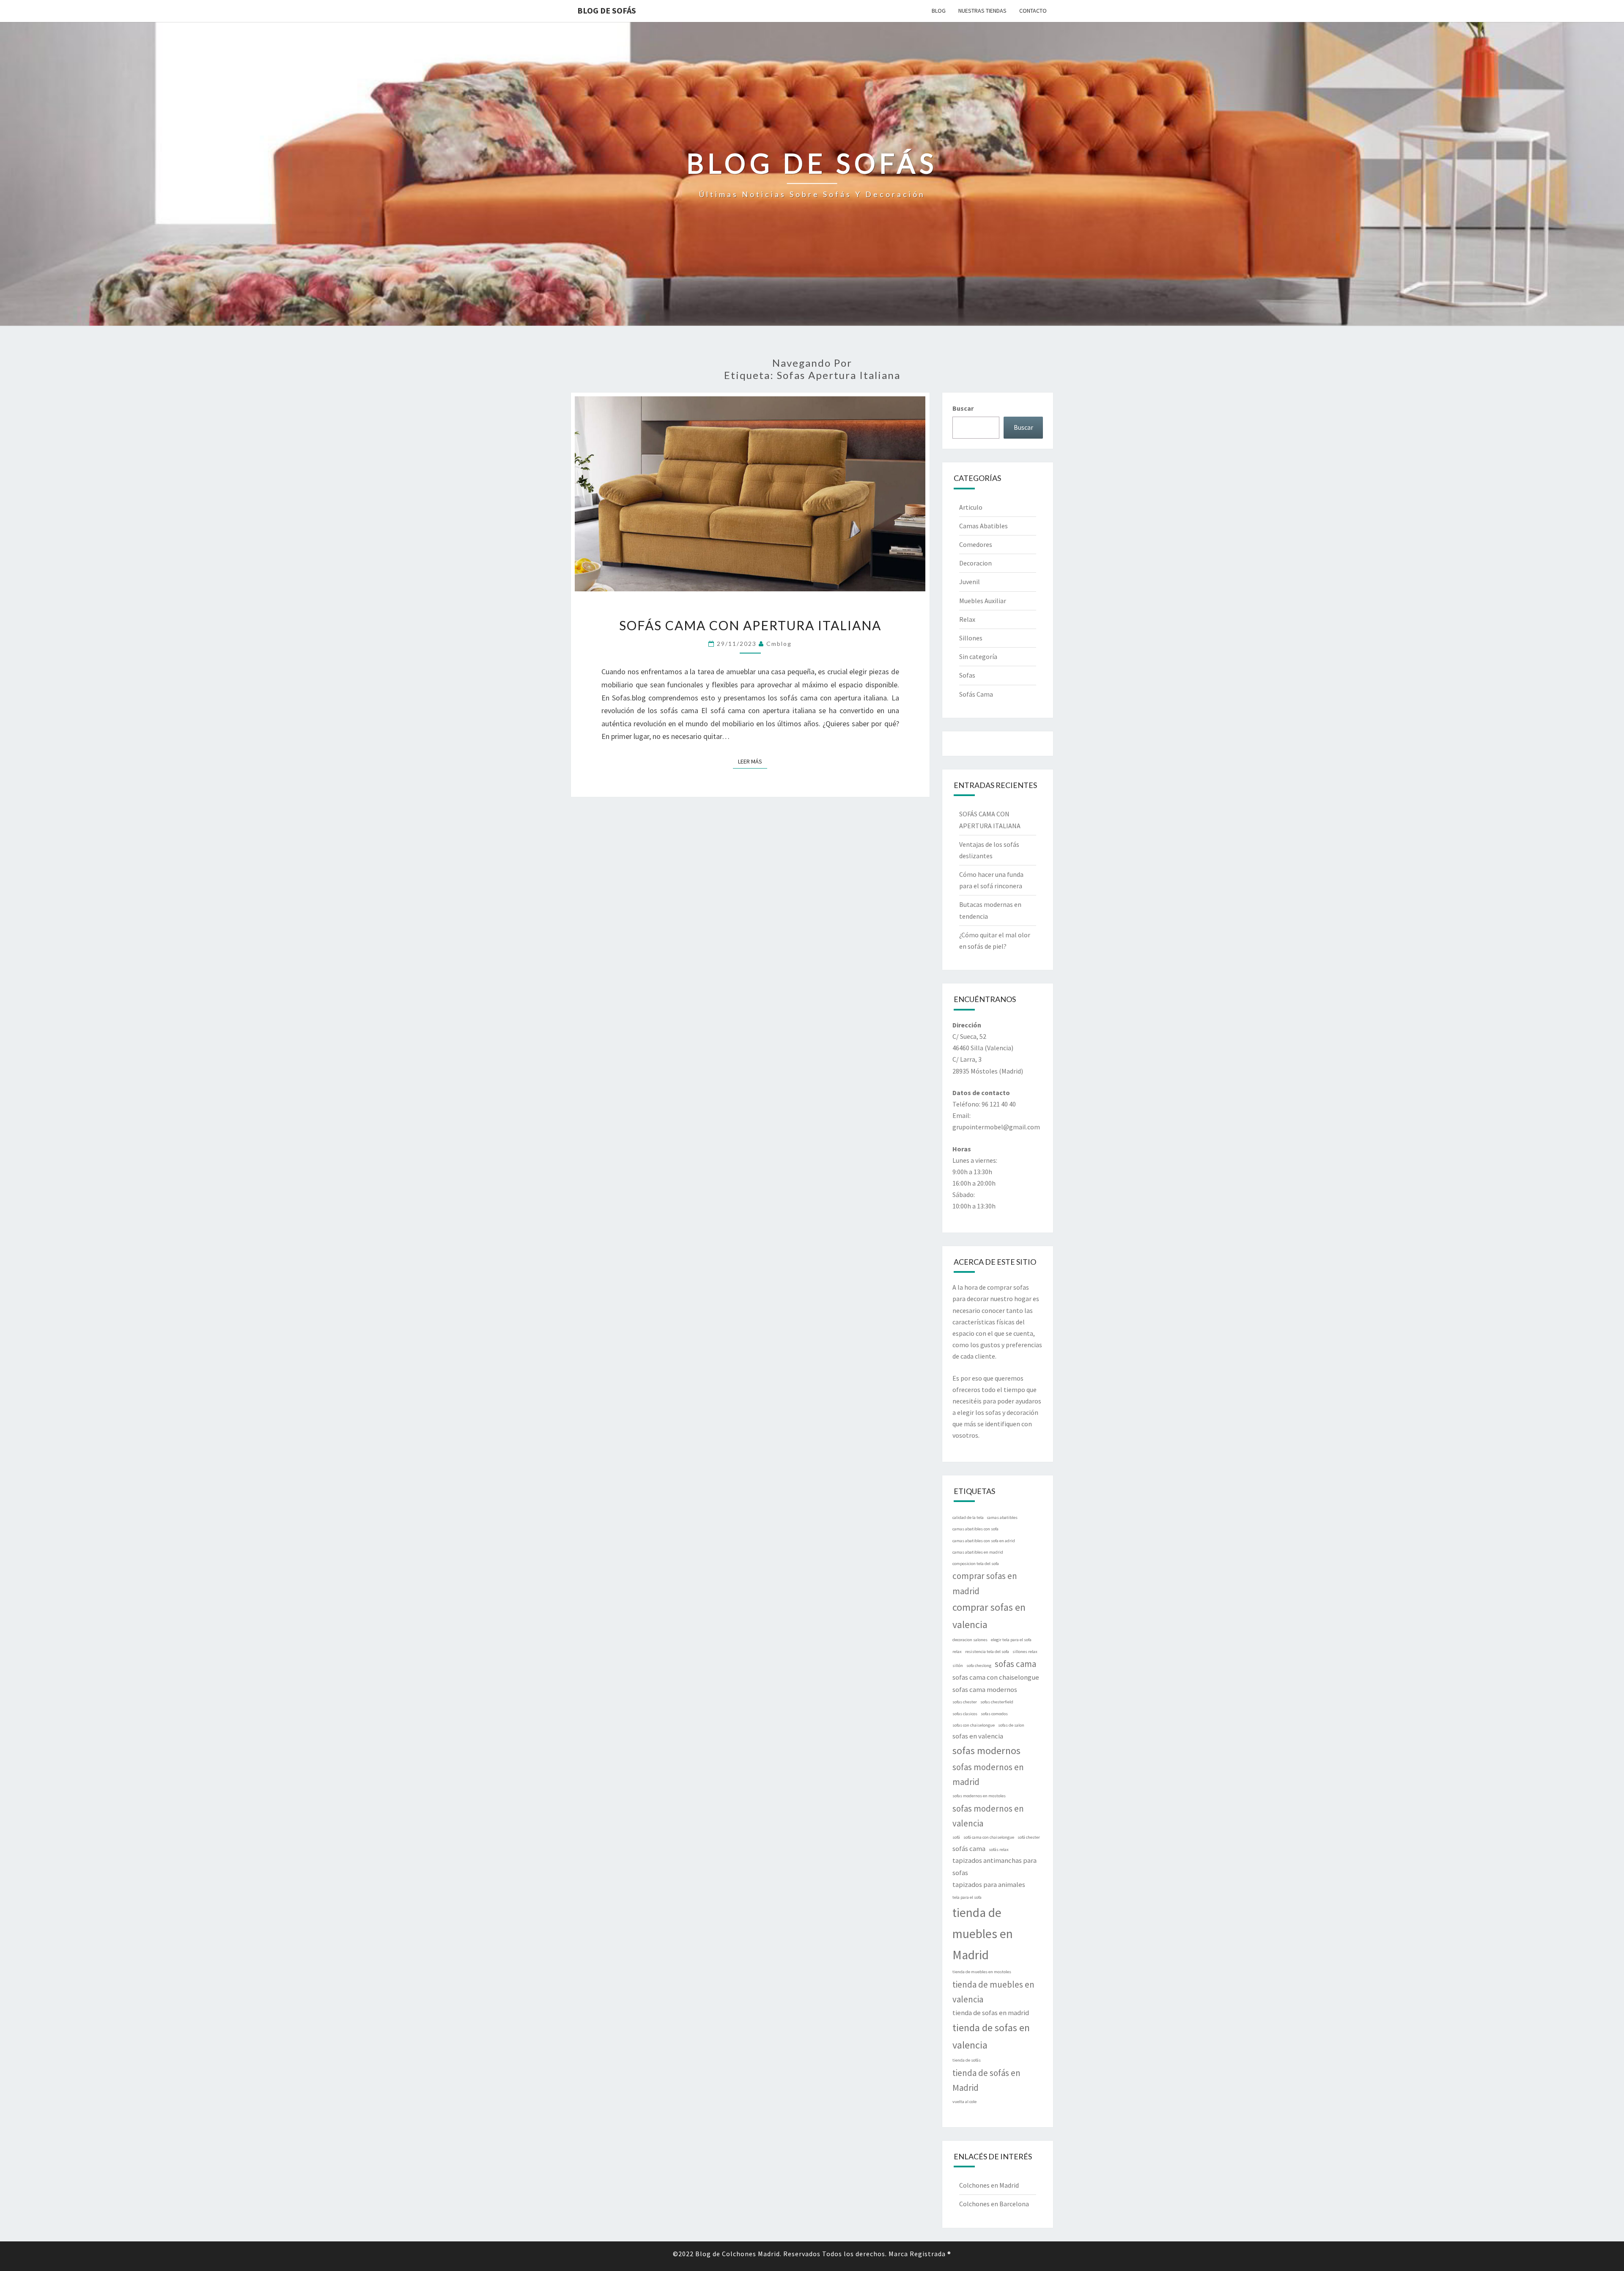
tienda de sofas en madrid (991, 2013)
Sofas (967, 675)
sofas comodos (994, 1714)
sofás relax (999, 1849)
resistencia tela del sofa (987, 1652)
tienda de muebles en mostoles (982, 1972)
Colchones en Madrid (989, 2185)
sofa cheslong (979, 1665)
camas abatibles (1002, 1517)
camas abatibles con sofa (975, 1529)
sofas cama (1015, 1664)
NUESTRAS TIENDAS (982, 11)
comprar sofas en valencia (989, 1616)
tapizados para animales (989, 1884)
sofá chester (1029, 1837)
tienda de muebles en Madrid (983, 1934)
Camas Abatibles (983, 526)
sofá (956, 1837)
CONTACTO (1033, 11)
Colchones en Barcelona (994, 2204)
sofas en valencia (978, 1736)
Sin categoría (978, 656)
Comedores (976, 544)
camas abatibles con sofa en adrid (984, 1541)
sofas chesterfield (997, 1702)
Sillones (971, 638)
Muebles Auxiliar (983, 601)
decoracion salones (970, 1640)
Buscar (963, 408)
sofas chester (965, 1702)
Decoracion (975, 563)
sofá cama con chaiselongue (989, 1837)
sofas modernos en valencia (988, 1816)
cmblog (779, 644)
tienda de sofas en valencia (991, 2036)
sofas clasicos (965, 1714)
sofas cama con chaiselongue (996, 1677)
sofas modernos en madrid (988, 1774)
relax (957, 1652)
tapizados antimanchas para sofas (994, 1866)
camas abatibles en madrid (978, 1552)
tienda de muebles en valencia (993, 1992)
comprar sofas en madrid (985, 1583)
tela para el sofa (967, 1897)
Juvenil (970, 582)
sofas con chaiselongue (974, 1725)
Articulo (971, 507)
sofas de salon (1011, 1725)
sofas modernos (986, 1751)
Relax (967, 619)
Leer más (753, 761)
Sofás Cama (976, 694)
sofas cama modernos (985, 1689)
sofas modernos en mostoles (979, 1796)
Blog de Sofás (607, 10)
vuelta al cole (964, 2102)
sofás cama (969, 1848)
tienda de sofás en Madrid (986, 2080)
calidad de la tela (968, 1517)
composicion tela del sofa (976, 1564)
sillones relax (1025, 1652)
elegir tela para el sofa (1011, 1640)
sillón (958, 1665)
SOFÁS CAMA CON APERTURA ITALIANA (750, 625)
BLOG (939, 11)
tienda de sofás (967, 2060)
